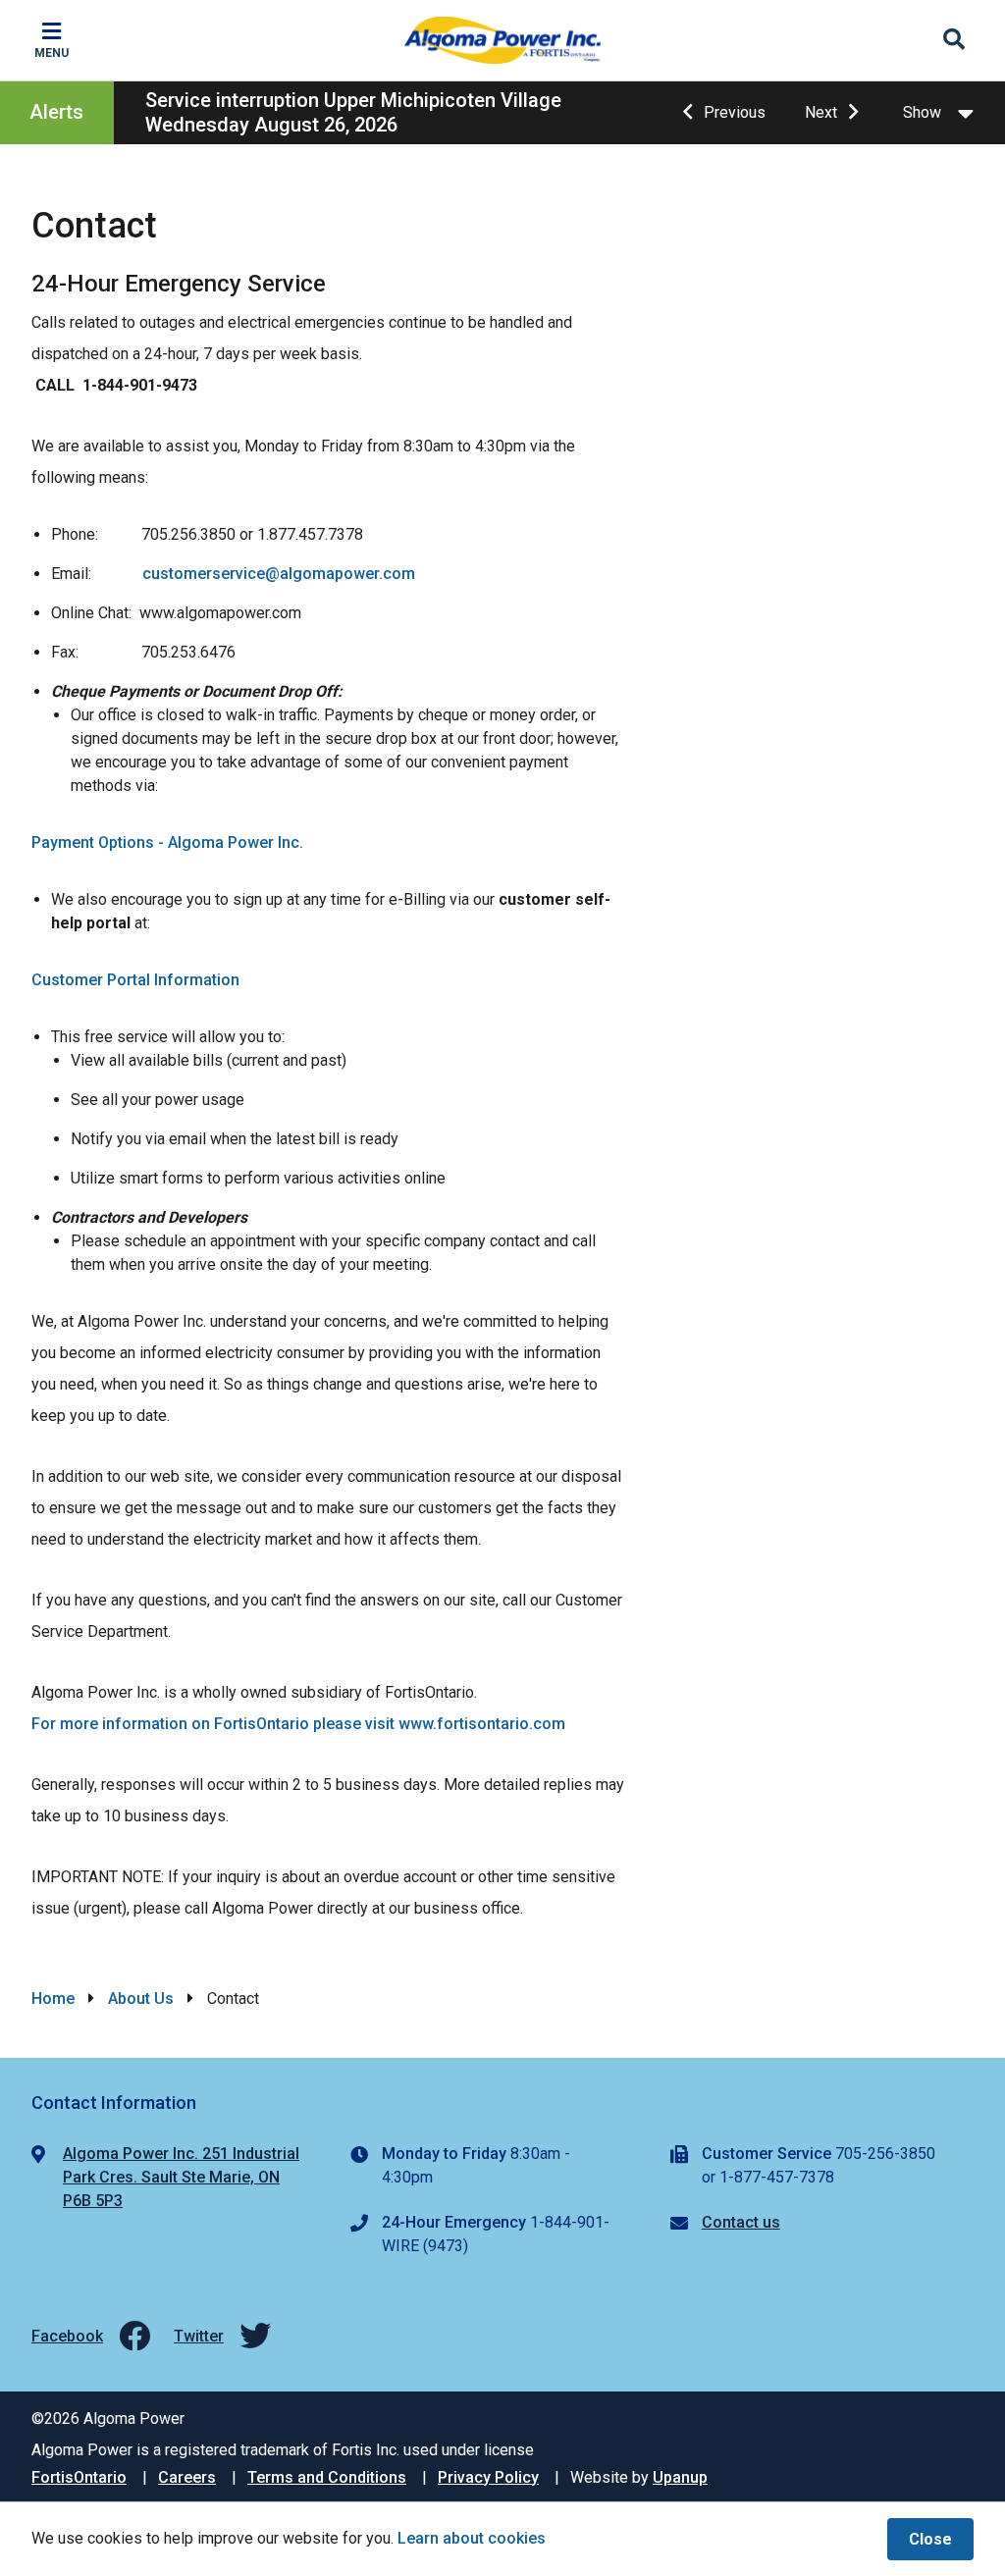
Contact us (741, 2222)
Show (922, 112)
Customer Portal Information (135, 980)
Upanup (680, 2477)
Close (930, 2539)
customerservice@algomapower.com (279, 574)
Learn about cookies (472, 2538)
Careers (187, 2477)
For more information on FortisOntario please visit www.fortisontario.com (298, 1724)
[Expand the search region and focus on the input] (954, 40)
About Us (141, 1998)
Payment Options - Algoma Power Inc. (167, 842)
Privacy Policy (488, 2477)
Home (53, 1998)
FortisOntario (79, 2477)
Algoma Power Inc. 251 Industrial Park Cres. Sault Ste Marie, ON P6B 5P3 (181, 2177)
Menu (52, 53)
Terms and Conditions (327, 2477)
